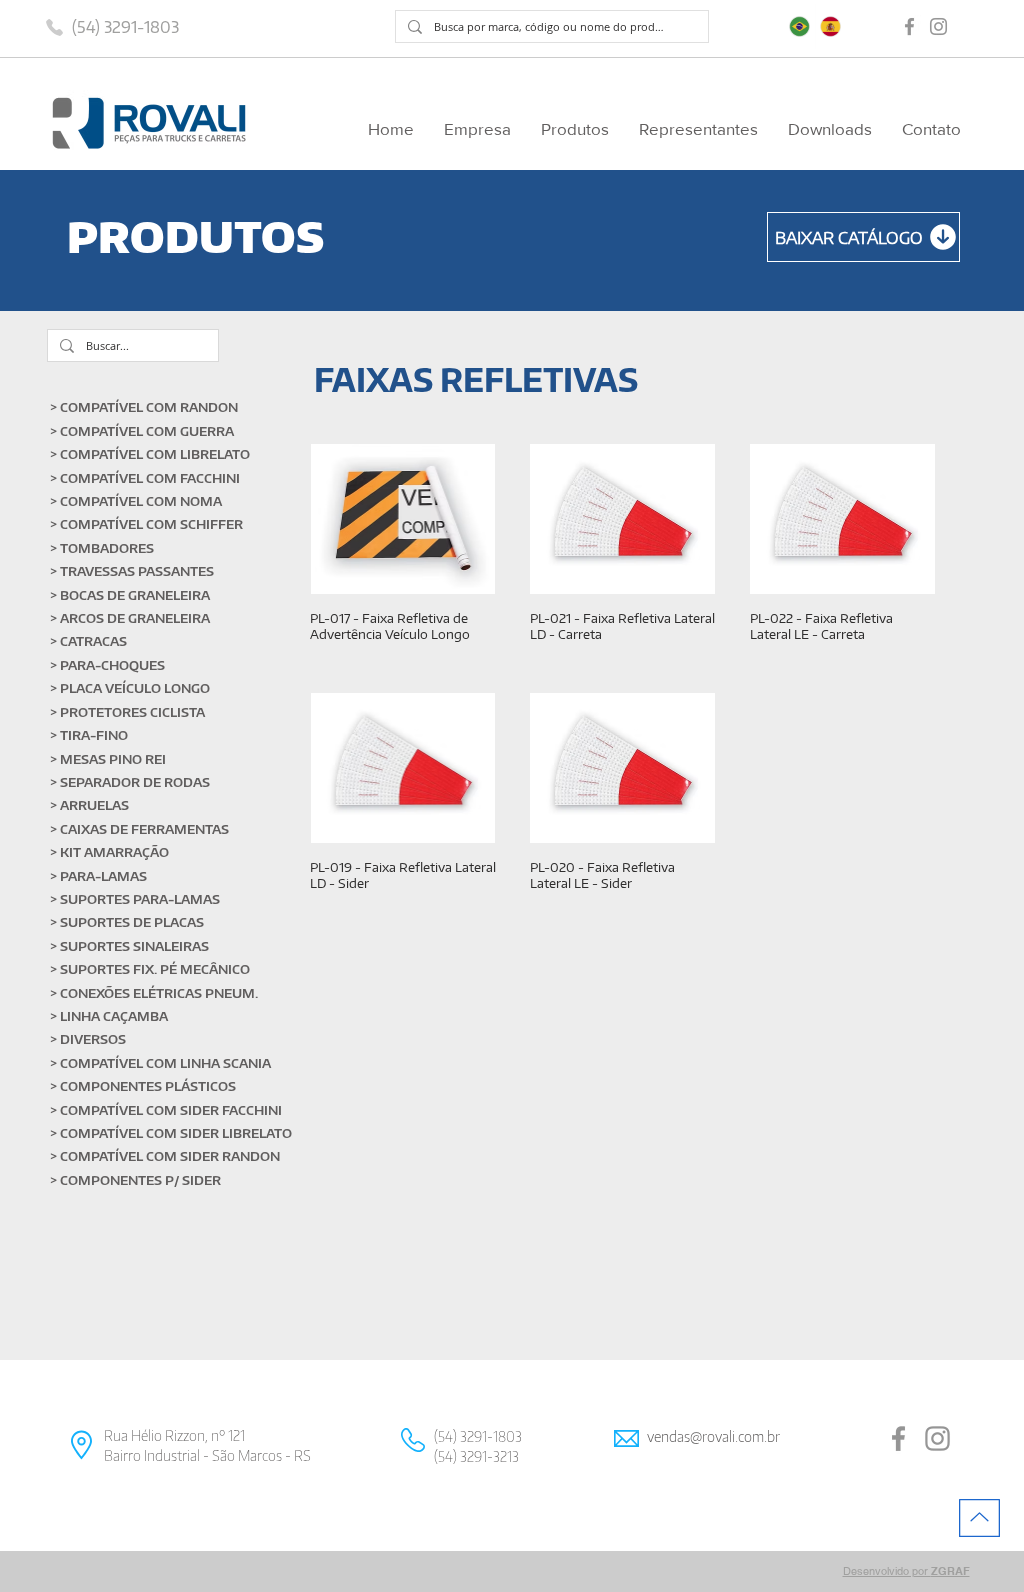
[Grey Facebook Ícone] (909, 26)
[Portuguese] (799, 26)
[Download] (863, 237)
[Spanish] (831, 26)
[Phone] (54, 27)
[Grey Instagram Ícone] (938, 26)
